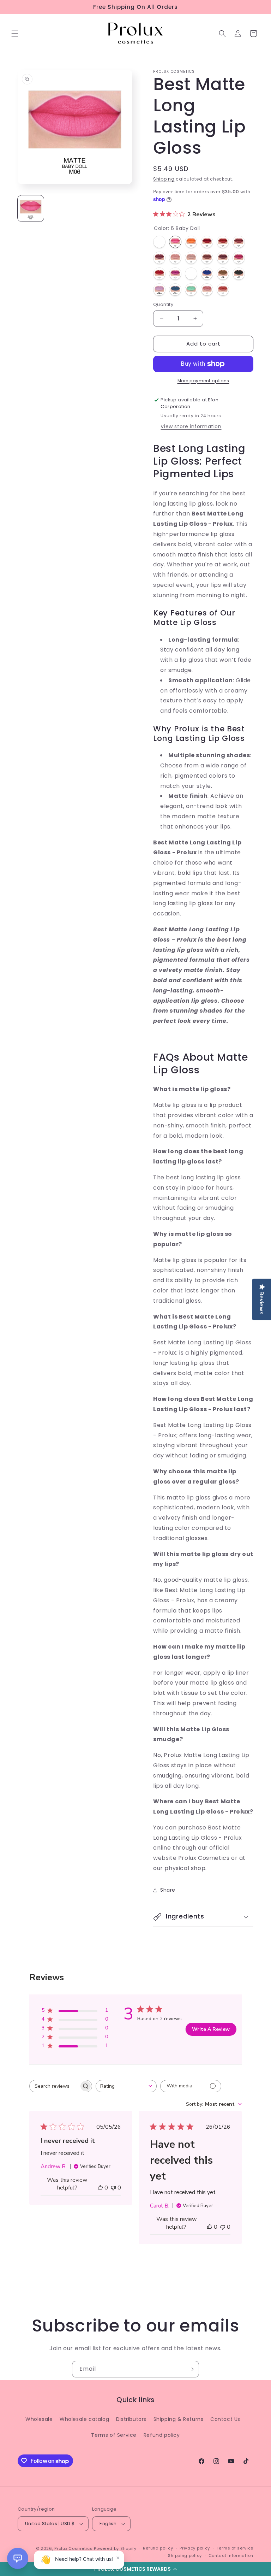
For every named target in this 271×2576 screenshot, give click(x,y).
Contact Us (225, 2419)
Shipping (164, 179)
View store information (191, 426)
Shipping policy (185, 2556)
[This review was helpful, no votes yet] (100, 2188)
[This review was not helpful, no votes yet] (113, 2188)
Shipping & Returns (179, 2419)
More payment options (203, 381)
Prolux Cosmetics (73, 2548)
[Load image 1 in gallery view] (31, 208)
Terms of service (235, 2548)
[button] (135, 2569)
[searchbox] (54, 2086)
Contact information (231, 2556)
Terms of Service (114, 2435)
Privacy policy (195, 2548)
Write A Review (211, 2029)
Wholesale (39, 2419)
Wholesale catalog (84, 2419)
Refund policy (162, 2435)
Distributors (131, 2419)
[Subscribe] (191, 2369)
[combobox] (126, 2086)
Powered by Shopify (115, 2548)
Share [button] (168, 1890)
